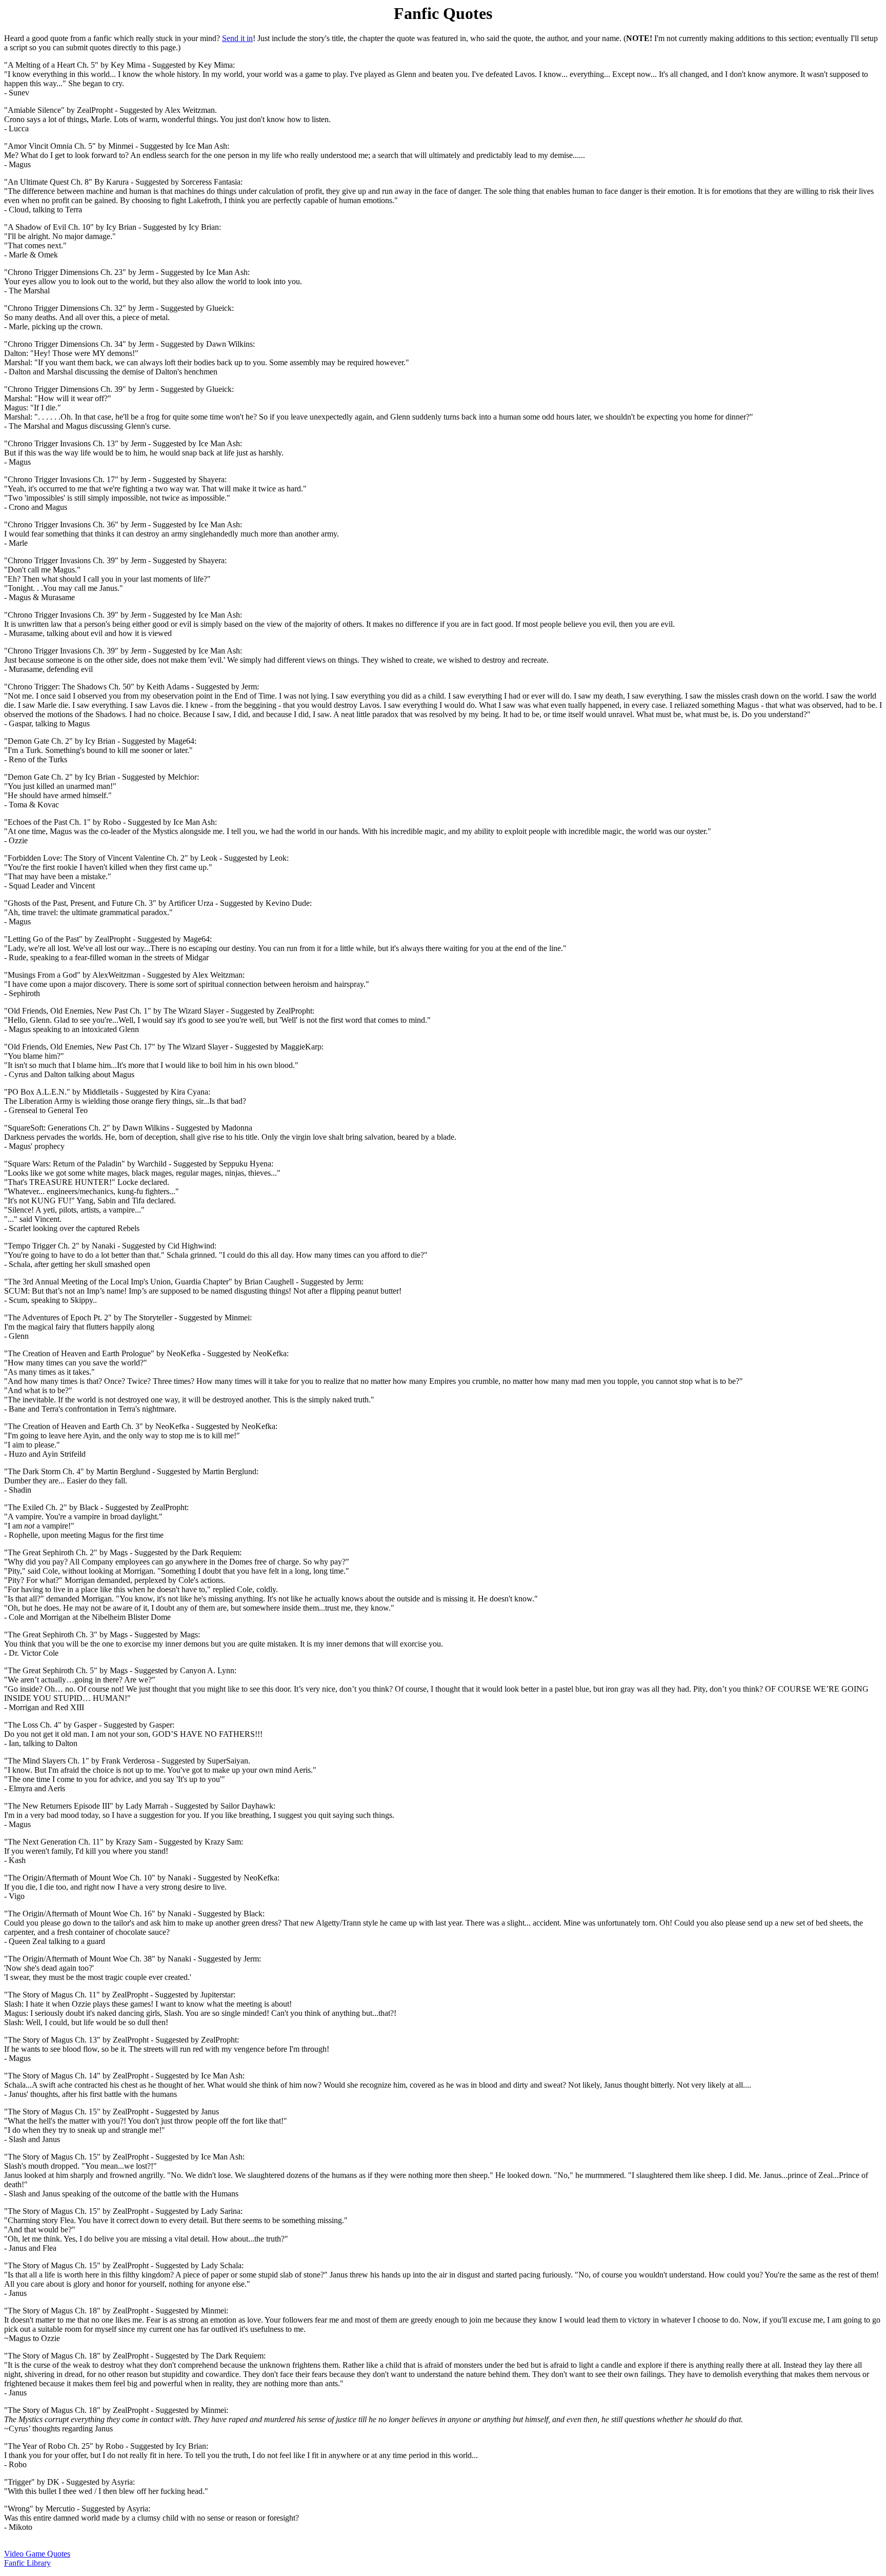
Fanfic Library (27, 2563)
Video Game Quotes (37, 2554)
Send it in (237, 38)
